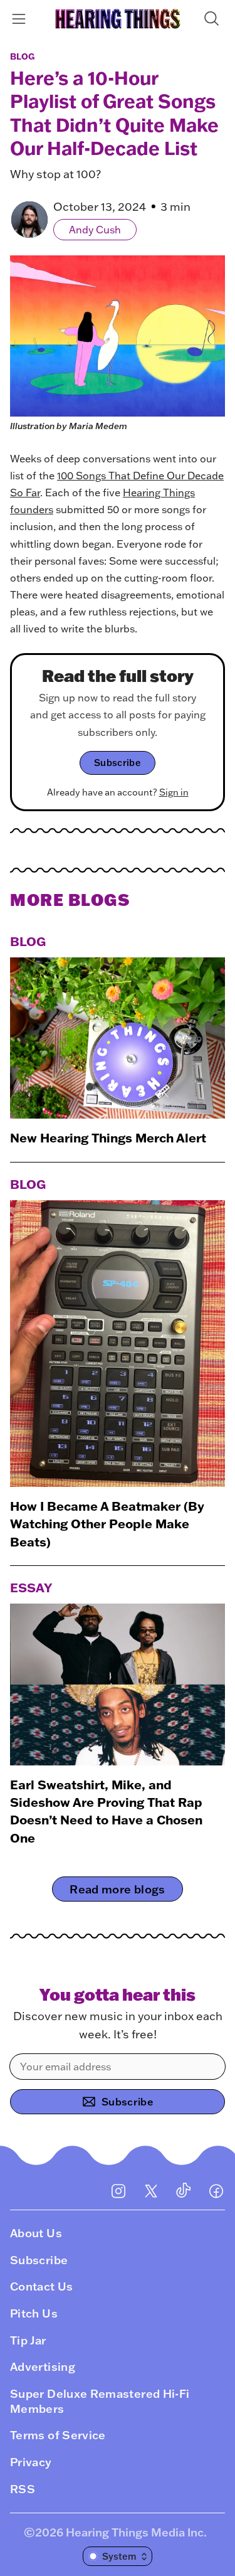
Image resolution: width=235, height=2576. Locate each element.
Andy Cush (95, 230)
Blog (22, 56)
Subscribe (118, 763)
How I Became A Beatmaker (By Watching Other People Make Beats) (107, 1524)
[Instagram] (118, 2191)
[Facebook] (216, 2191)
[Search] (214, 19)
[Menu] (21, 19)
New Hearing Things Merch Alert (108, 1137)
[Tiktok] (184, 2191)
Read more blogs (117, 1889)
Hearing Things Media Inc (135, 2532)
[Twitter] (151, 2191)
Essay (31, 1587)
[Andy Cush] (29, 220)
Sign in (174, 792)
